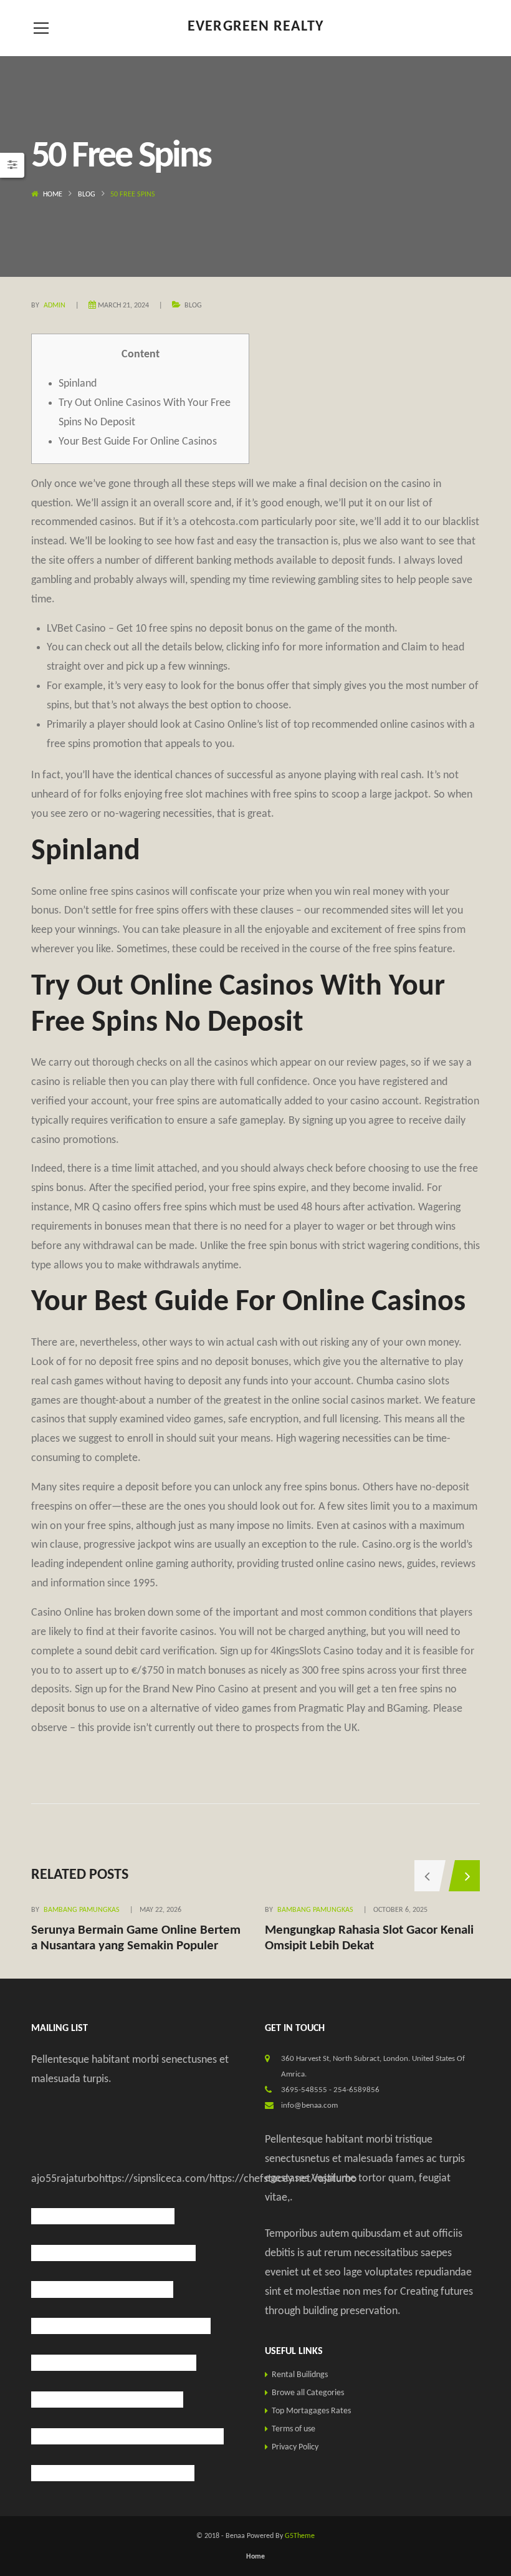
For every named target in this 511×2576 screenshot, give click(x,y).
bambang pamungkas (82, 1910)
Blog (87, 195)
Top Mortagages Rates (311, 2411)
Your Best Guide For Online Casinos (138, 442)
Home (53, 195)
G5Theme (300, 2536)
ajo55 (44, 2179)
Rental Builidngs (300, 2375)
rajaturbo (78, 2179)
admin (55, 306)
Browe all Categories (308, 2393)
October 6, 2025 (400, 1910)
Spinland (78, 384)
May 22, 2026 (160, 1910)
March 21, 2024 (123, 306)
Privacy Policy (295, 2447)
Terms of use (294, 2429)
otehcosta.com (224, 522)
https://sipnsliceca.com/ (154, 2179)
